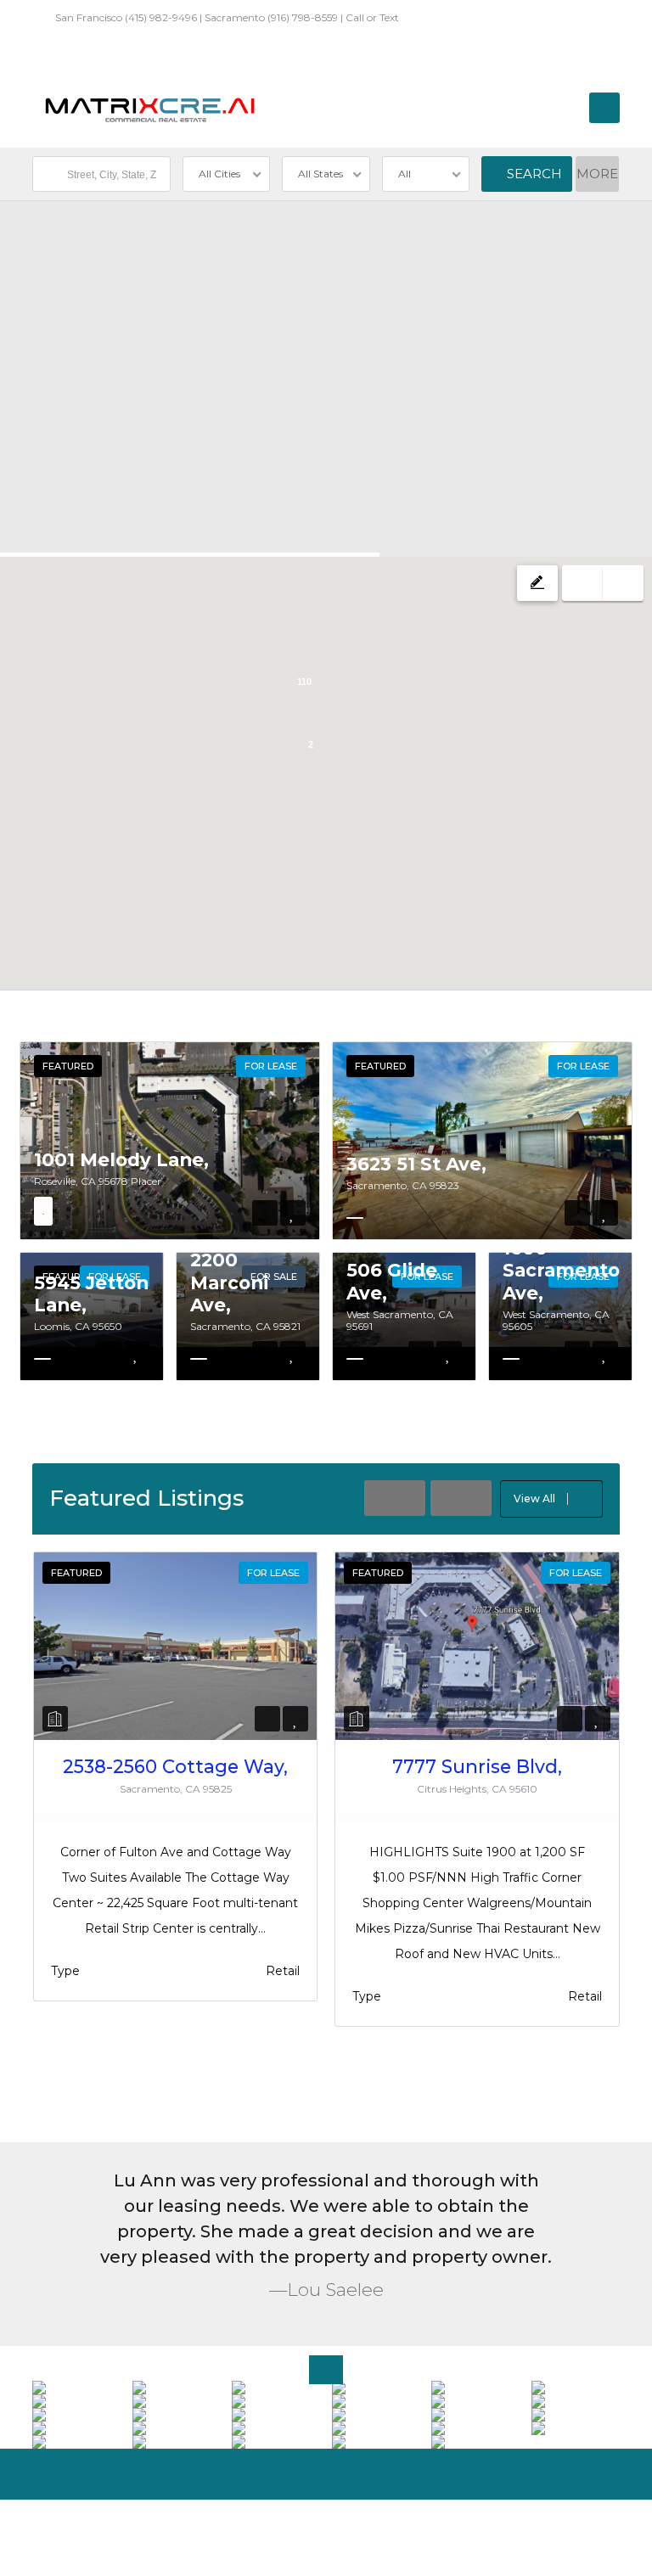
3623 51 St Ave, (416, 1164)
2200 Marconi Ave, (229, 1282)
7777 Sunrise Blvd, (477, 1766)
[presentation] (395, 1498)
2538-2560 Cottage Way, (175, 1766)
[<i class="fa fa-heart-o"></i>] (292, 1213)
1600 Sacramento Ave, (561, 1270)
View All (534, 1498)
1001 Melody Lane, (121, 1159)
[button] (228, 609)
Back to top (581, 2529)
